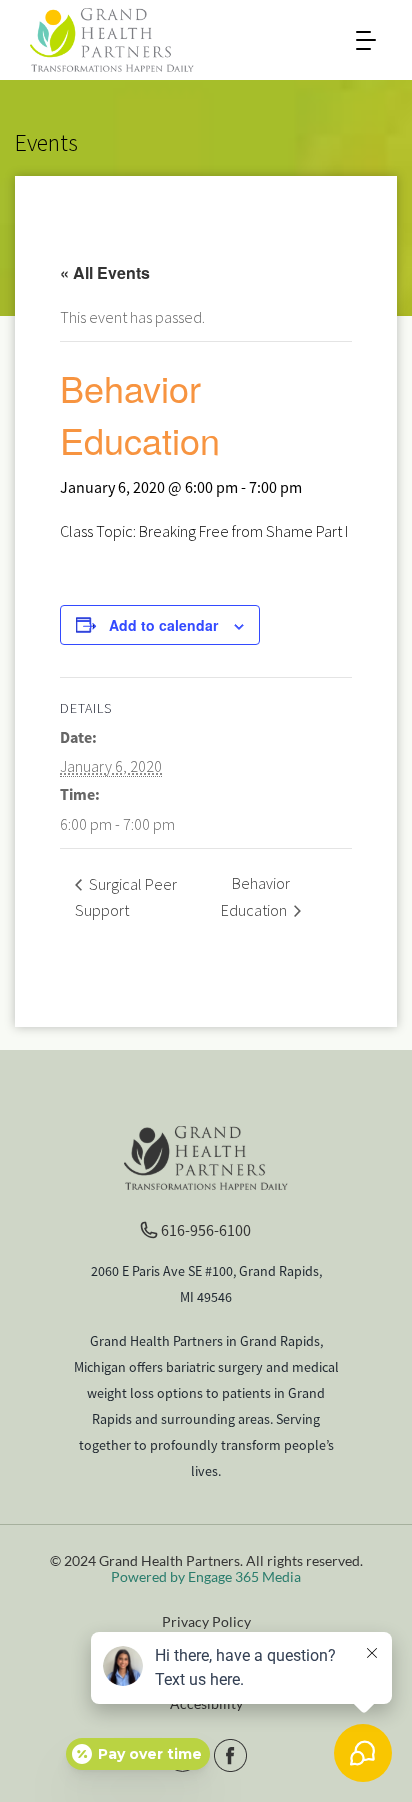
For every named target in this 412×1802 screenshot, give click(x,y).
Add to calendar (163, 625)
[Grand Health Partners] (112, 38)
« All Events (105, 272)
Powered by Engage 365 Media (206, 1576)
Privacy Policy (206, 1621)
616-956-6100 (206, 1230)
